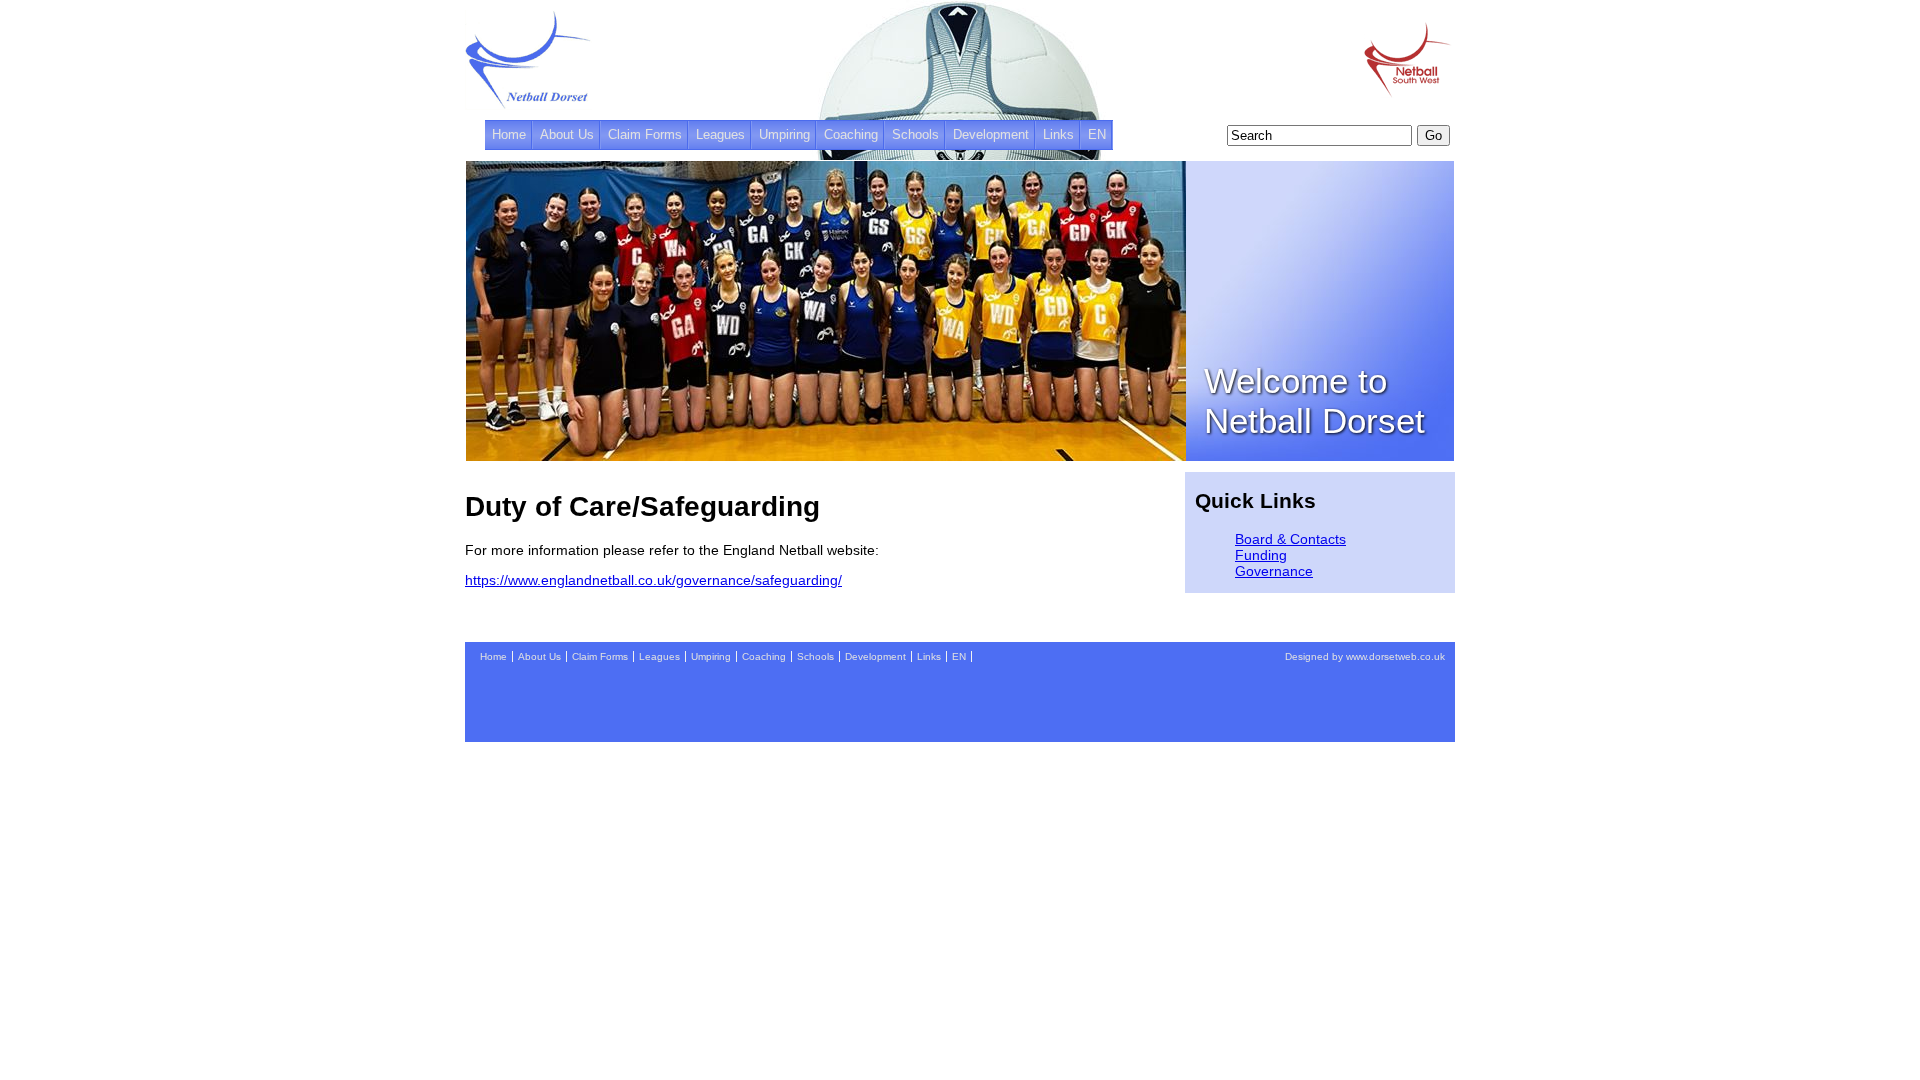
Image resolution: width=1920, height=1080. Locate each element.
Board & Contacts (1290, 539)
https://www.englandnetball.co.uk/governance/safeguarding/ (653, 580)
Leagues (720, 135)
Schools (915, 135)
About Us (567, 135)
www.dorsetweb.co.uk (1395, 656)
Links (1058, 135)
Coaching (851, 135)
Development (991, 135)
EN (1097, 135)
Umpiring (784, 135)
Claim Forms (645, 135)
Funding (1261, 555)
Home (509, 135)
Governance (1274, 571)
